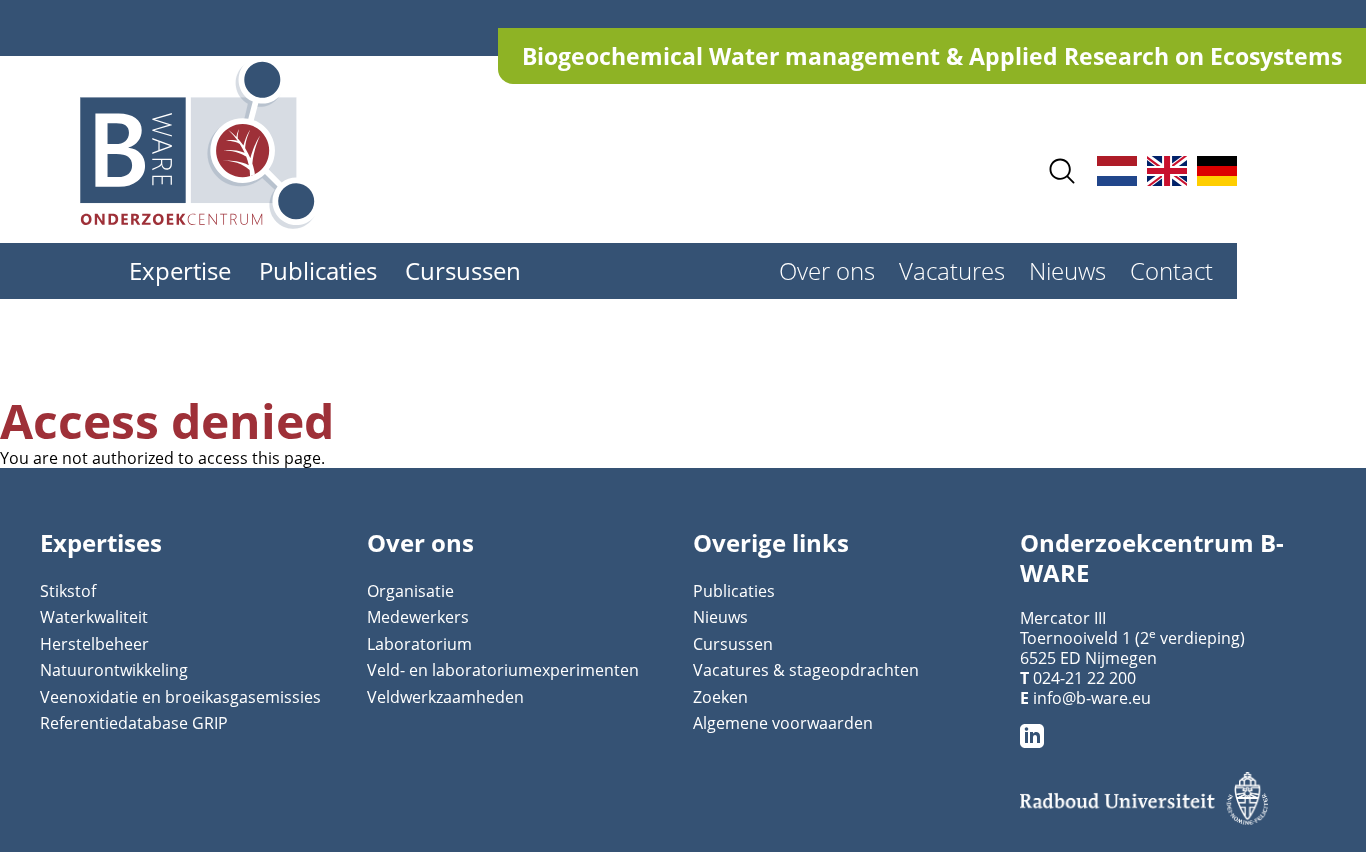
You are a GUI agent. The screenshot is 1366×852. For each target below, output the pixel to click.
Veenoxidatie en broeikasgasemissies (180, 697)
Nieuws (1067, 270)
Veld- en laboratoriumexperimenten (503, 670)
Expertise (180, 270)
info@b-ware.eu (1092, 698)
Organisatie (410, 591)
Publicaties (318, 270)
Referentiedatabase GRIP (134, 723)
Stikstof (68, 591)
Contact (1171, 270)
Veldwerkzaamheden (445, 697)
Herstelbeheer (94, 644)
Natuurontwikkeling (114, 670)
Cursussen (463, 270)
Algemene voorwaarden (783, 723)
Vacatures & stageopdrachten (806, 670)
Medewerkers (418, 617)
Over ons (827, 270)
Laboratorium (419, 644)
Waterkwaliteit (94, 617)
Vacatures (952, 270)
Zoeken (720, 697)
